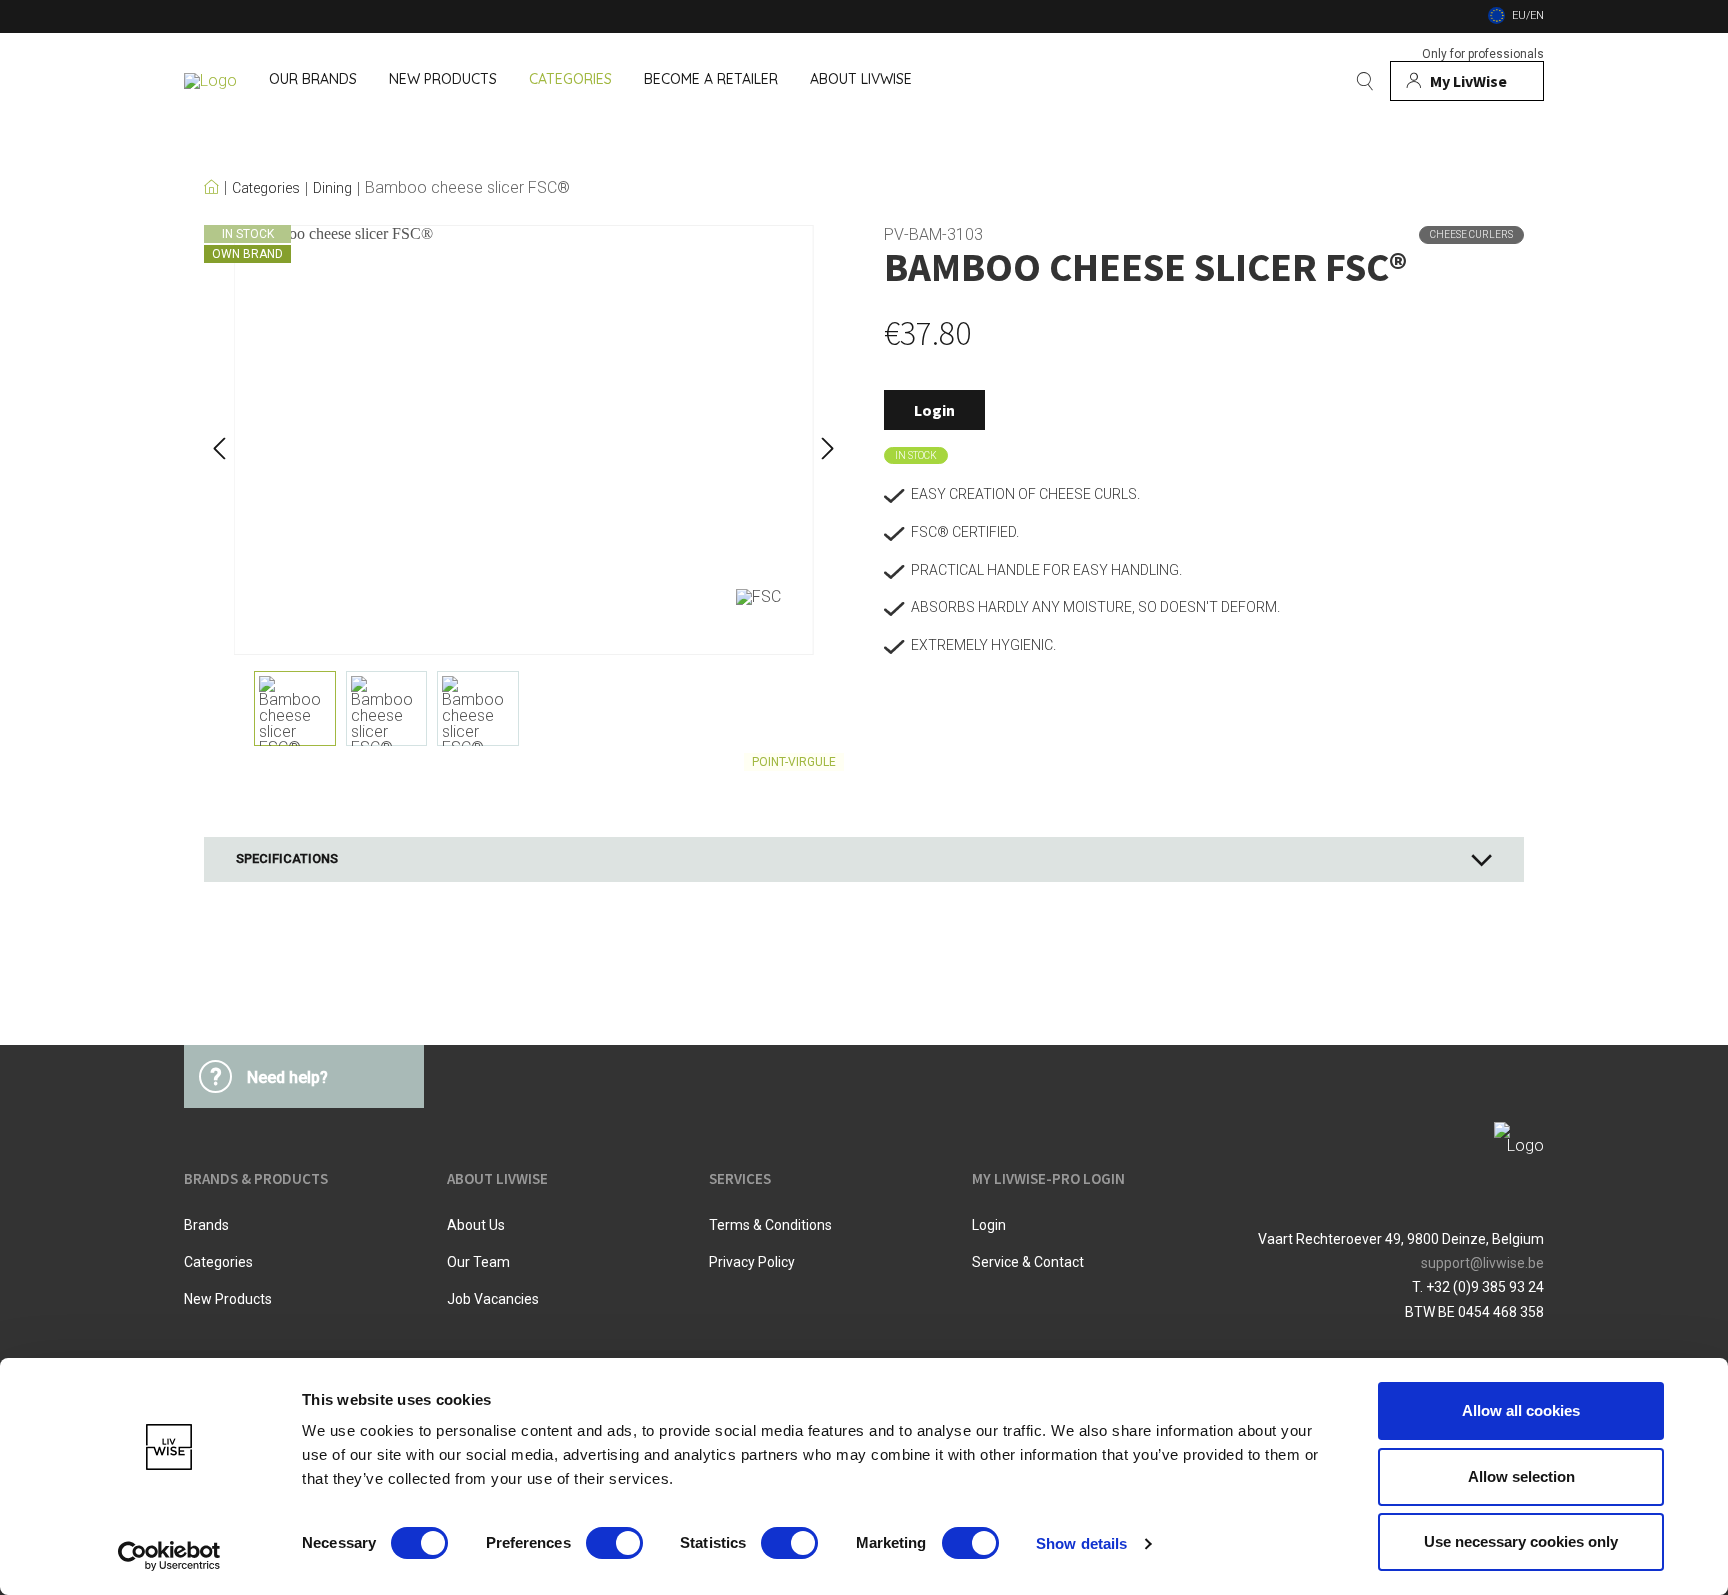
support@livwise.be (1482, 1263)
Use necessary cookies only (1521, 1541)
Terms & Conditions (770, 1225)
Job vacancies (493, 1299)
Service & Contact (1028, 1262)
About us (476, 1225)
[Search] (1365, 81)
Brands (206, 1225)
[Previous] (219, 440)
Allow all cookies (1521, 1410)
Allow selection (1521, 1476)
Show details (1081, 1543)
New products (228, 1299)
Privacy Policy (752, 1262)
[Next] (828, 440)
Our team (478, 1262)
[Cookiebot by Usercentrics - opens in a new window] (169, 1556)
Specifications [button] (287, 858)
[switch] (614, 1543)
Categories (266, 188)
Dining (332, 188)
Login (934, 410)
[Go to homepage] (210, 81)
